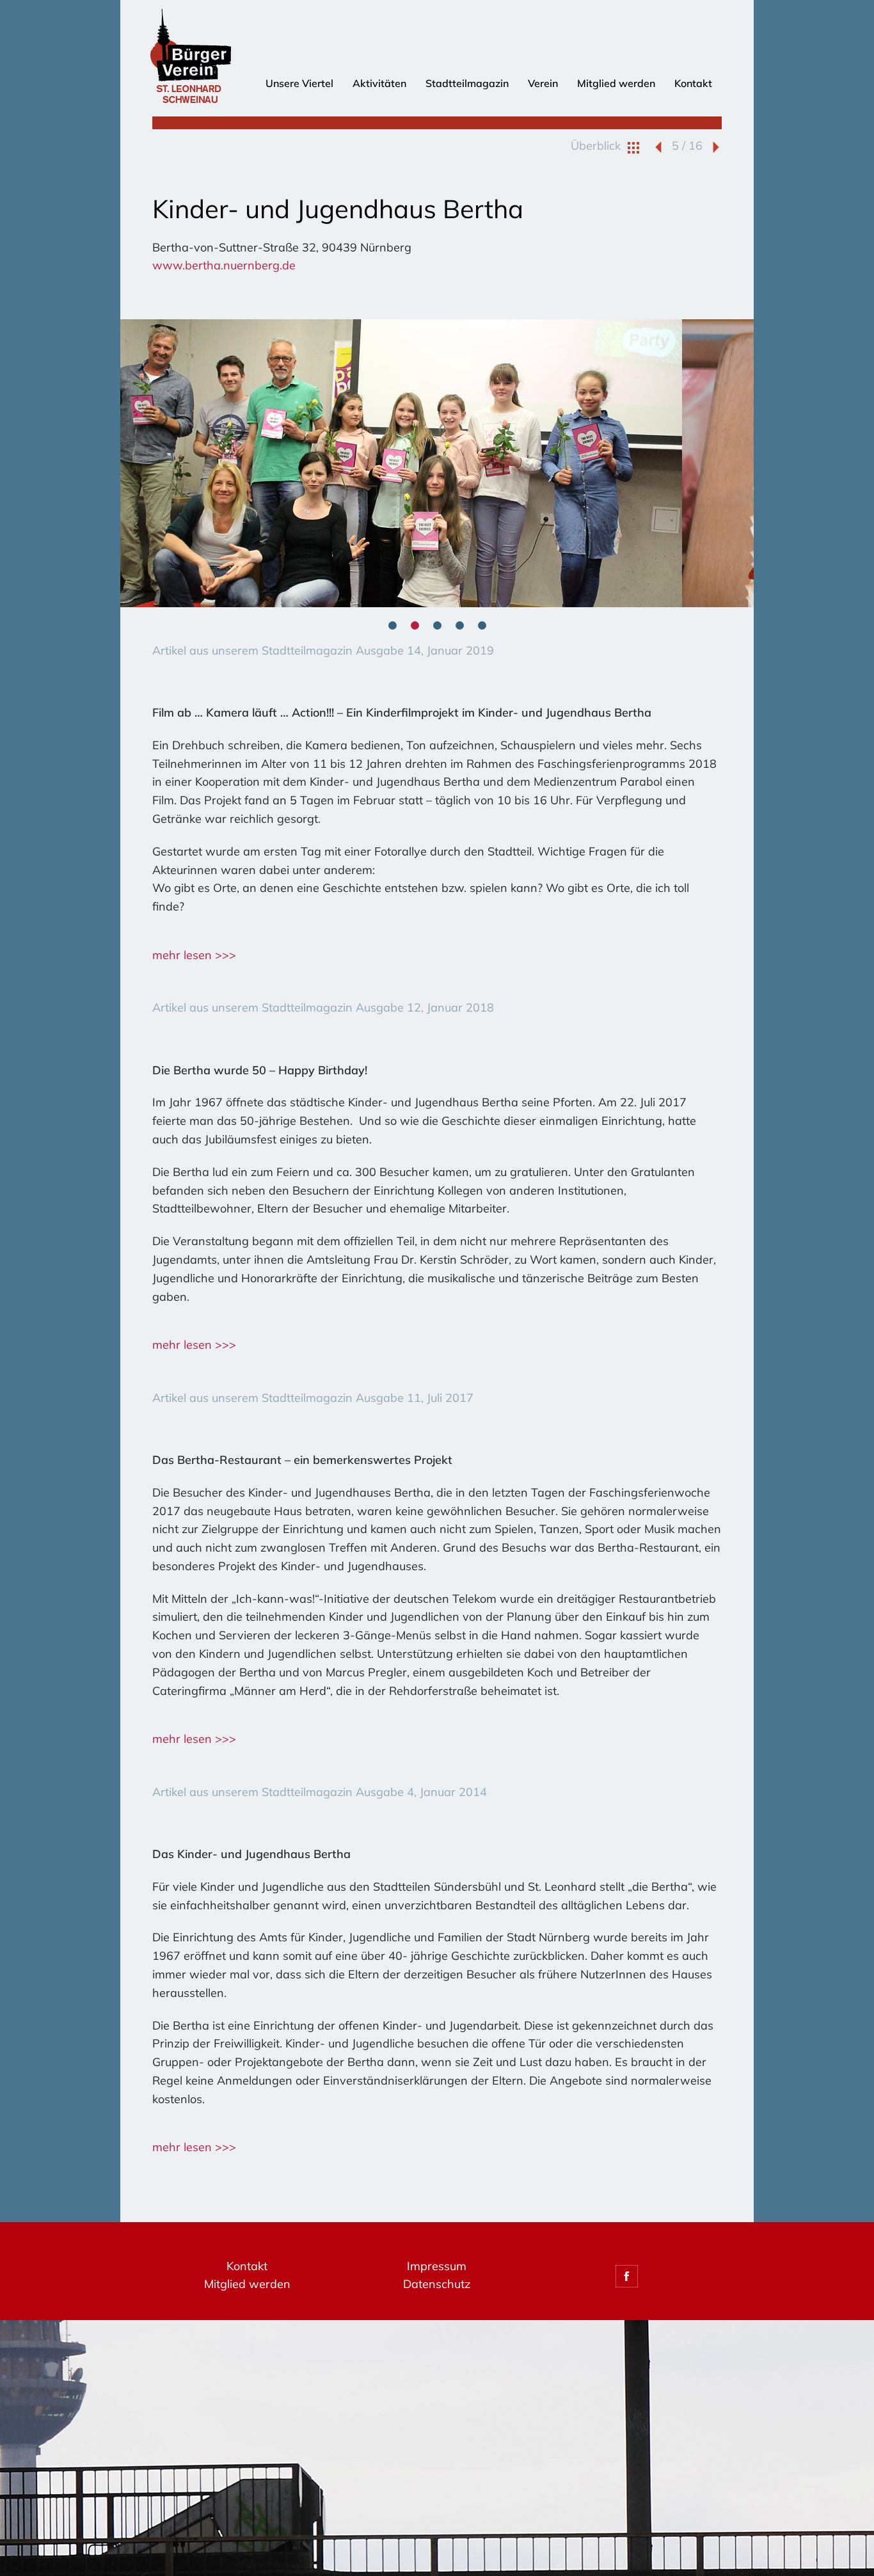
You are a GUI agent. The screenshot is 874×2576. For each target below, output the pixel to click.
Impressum (437, 2266)
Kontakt (693, 83)
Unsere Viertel (299, 83)
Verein (543, 83)
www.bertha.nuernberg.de (224, 265)
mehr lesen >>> (194, 955)
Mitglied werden (616, 83)
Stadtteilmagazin (467, 83)
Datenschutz (437, 2284)
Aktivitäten (379, 83)
